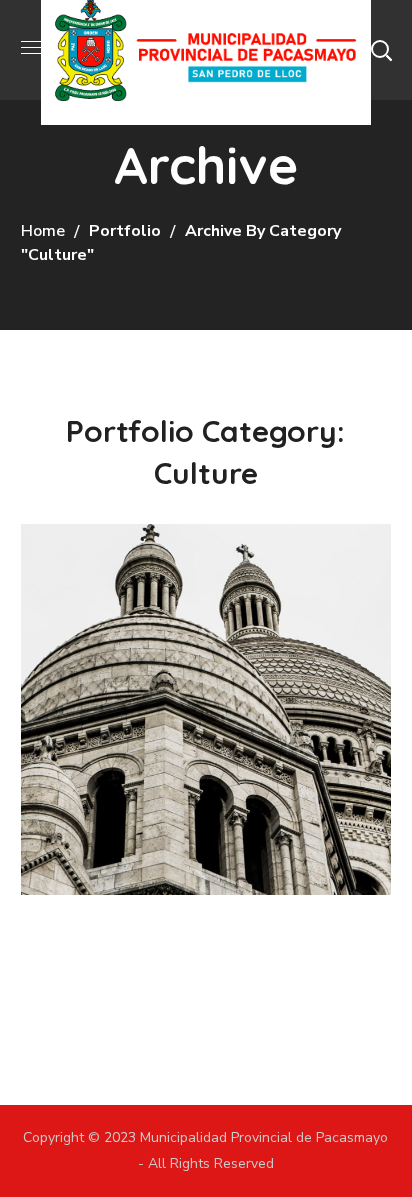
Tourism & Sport (177, 645)
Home (43, 231)
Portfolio (125, 231)
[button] (381, 50)
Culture (86, 683)
